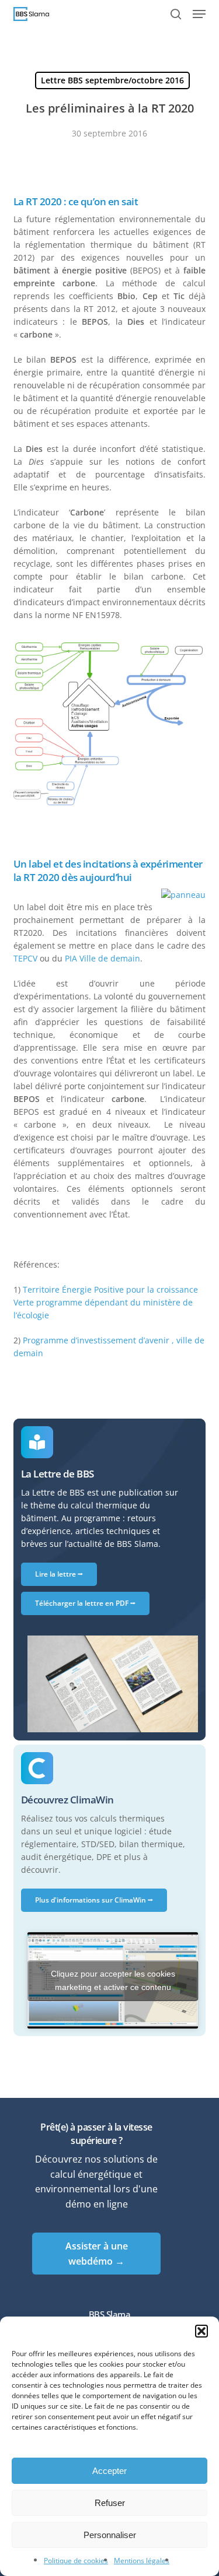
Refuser (110, 2503)
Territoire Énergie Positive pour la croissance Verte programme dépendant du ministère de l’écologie (106, 1302)
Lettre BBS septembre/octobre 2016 (112, 80)
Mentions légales (142, 2561)
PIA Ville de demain (102, 958)
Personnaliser (110, 2535)
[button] (201, 2331)
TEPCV (25, 958)
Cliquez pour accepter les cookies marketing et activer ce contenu (113, 1980)
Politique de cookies (76, 2561)
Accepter (109, 2471)
